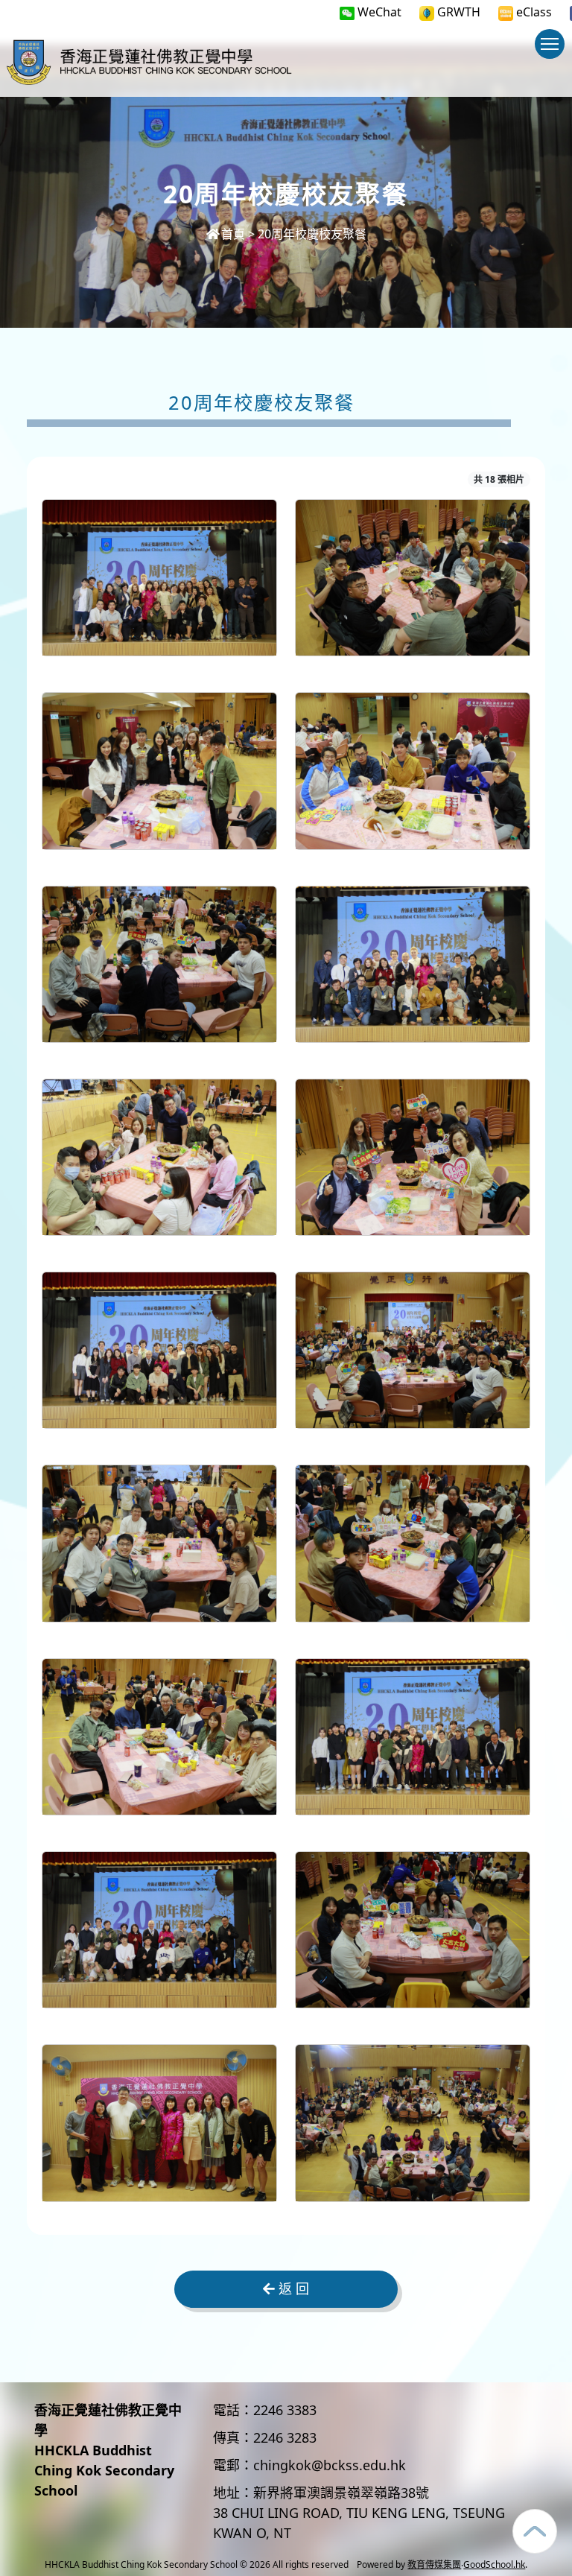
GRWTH (457, 12)
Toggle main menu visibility (550, 44)
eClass (533, 12)
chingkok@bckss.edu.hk (330, 2465)
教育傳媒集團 (434, 2564)
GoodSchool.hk (494, 2564)
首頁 (233, 234)
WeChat (378, 12)
